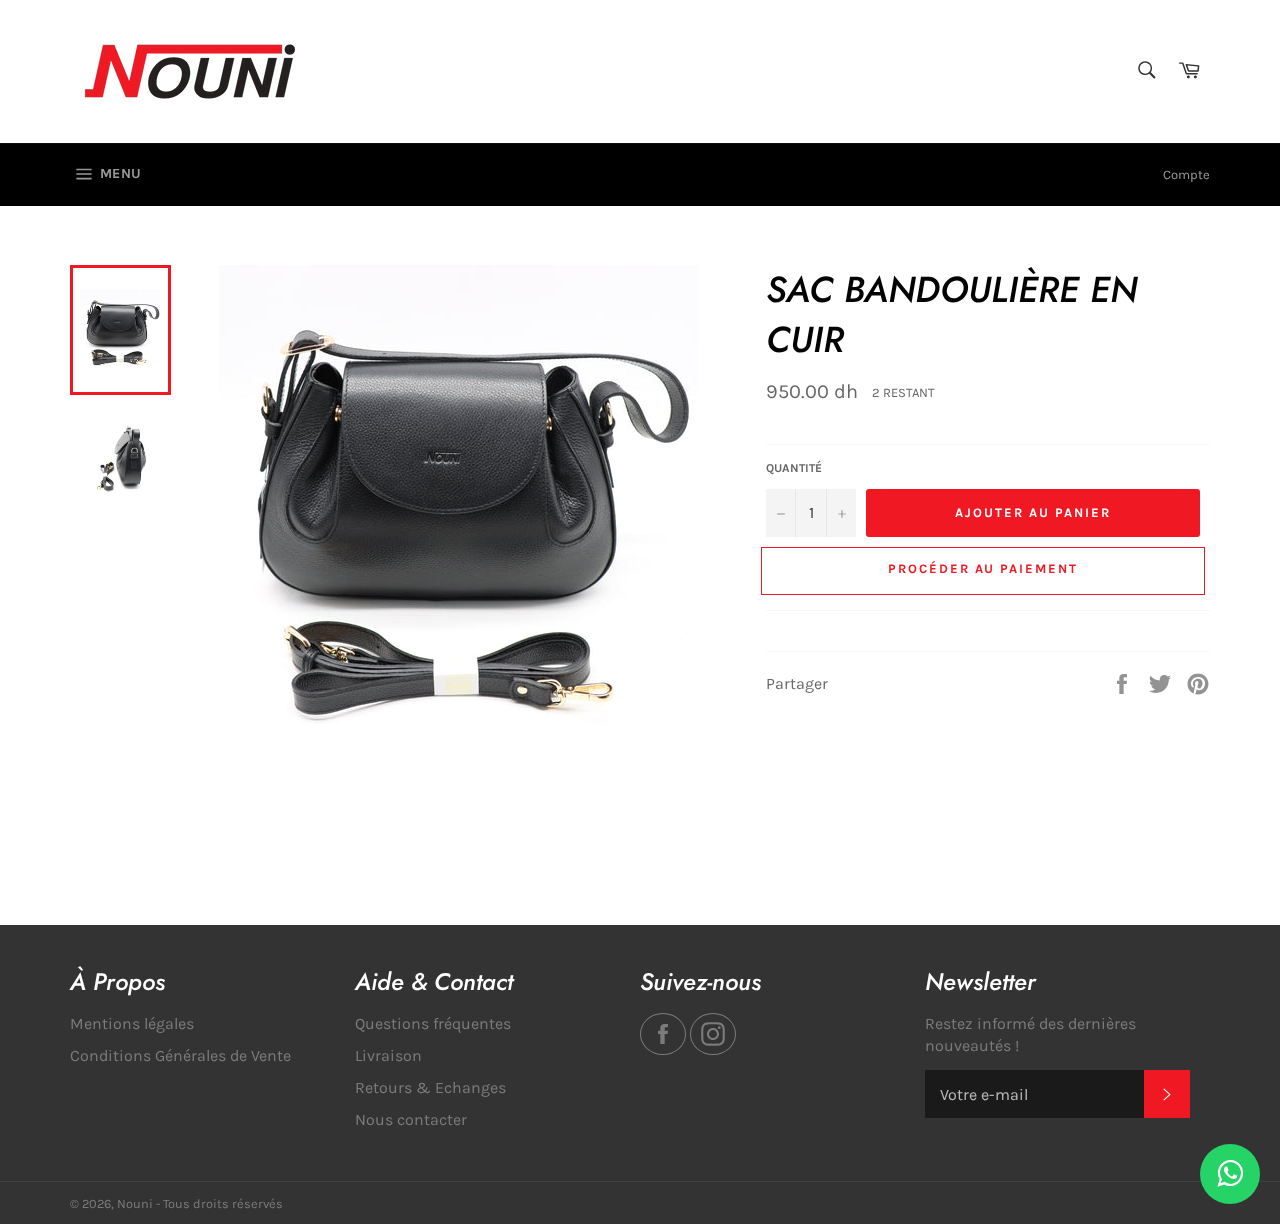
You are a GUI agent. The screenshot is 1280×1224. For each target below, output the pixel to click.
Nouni (135, 1203)
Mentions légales (132, 1023)
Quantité (794, 468)
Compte (1186, 174)
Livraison (388, 1055)
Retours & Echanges (430, 1087)
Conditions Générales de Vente (180, 1055)
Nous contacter (411, 1119)
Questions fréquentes (433, 1023)
